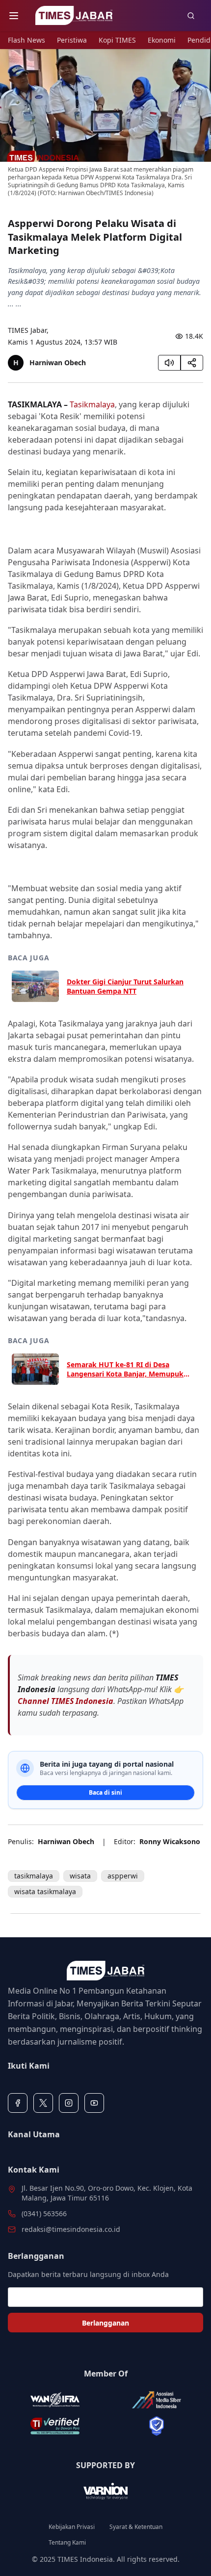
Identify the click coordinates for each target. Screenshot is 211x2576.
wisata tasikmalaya (45, 1891)
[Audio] (169, 363)
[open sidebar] (14, 16)
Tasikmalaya (92, 404)
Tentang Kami (67, 2543)
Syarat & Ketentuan (136, 2527)
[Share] (192, 363)
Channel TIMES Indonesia (66, 1701)
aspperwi (123, 1876)
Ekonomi (162, 40)
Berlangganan (105, 2323)
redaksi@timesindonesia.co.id (71, 2229)
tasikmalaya (34, 1876)
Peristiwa (72, 40)
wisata (80, 1876)
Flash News (26, 40)
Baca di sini (105, 1792)
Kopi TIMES (117, 40)
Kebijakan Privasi (72, 2527)
